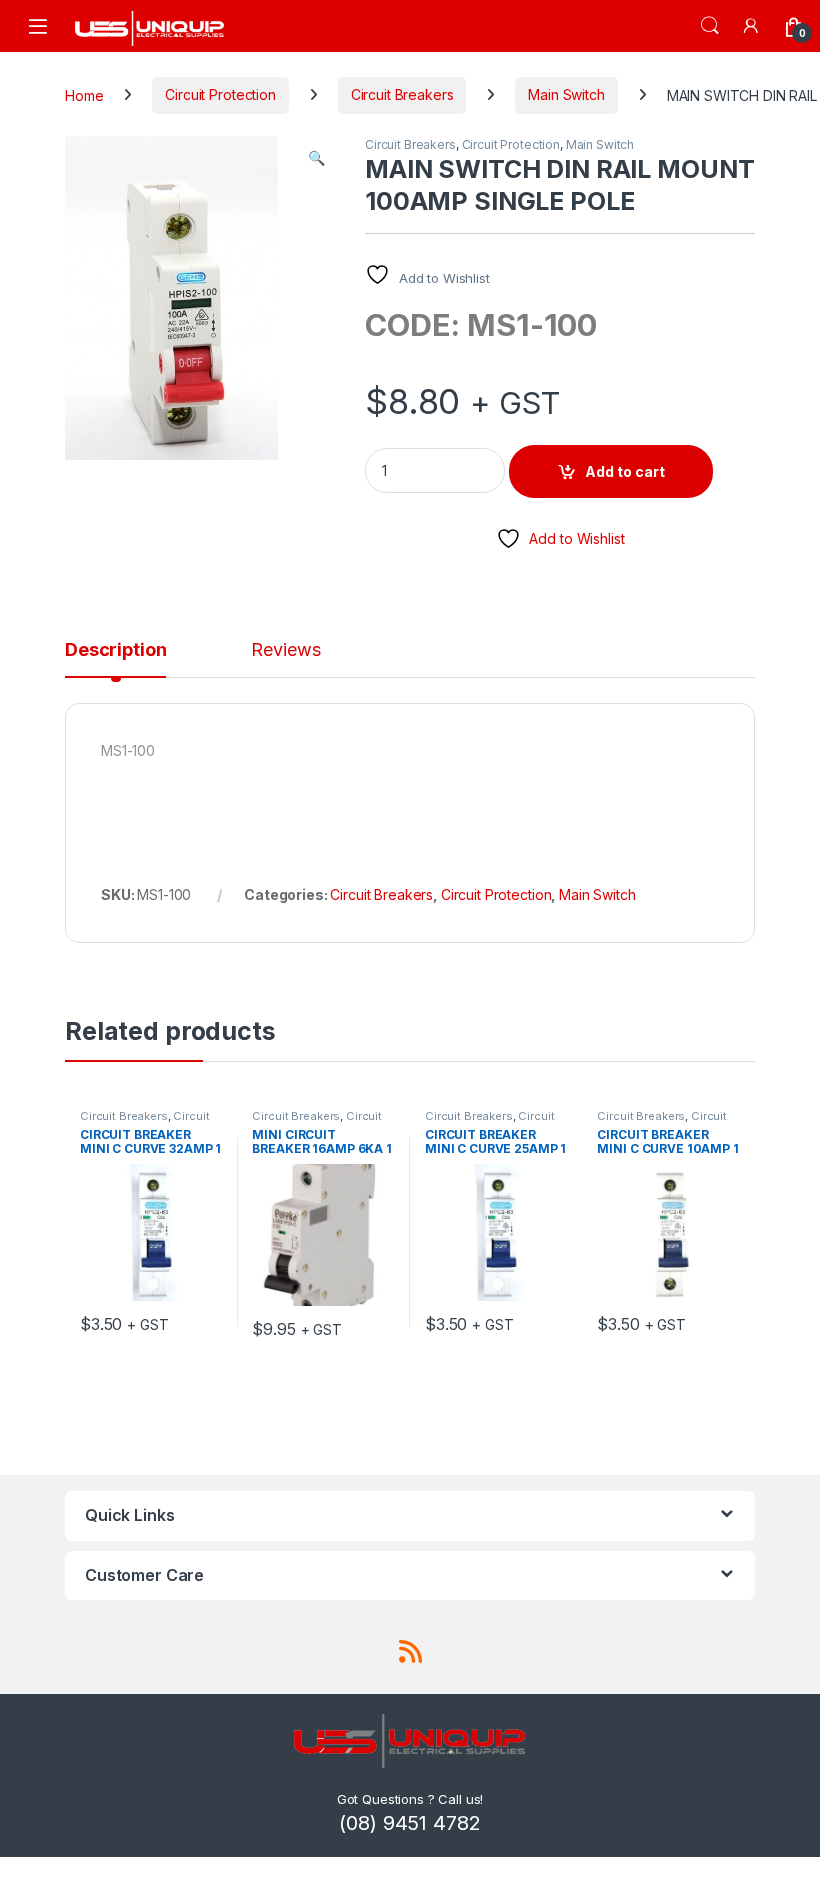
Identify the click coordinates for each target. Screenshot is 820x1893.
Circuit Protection (220, 94)
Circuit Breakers (402, 94)
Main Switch (566, 94)
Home (84, 94)
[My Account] (752, 25)
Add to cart (625, 471)
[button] (316, 158)
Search (710, 26)
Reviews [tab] (285, 650)
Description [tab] (115, 650)
